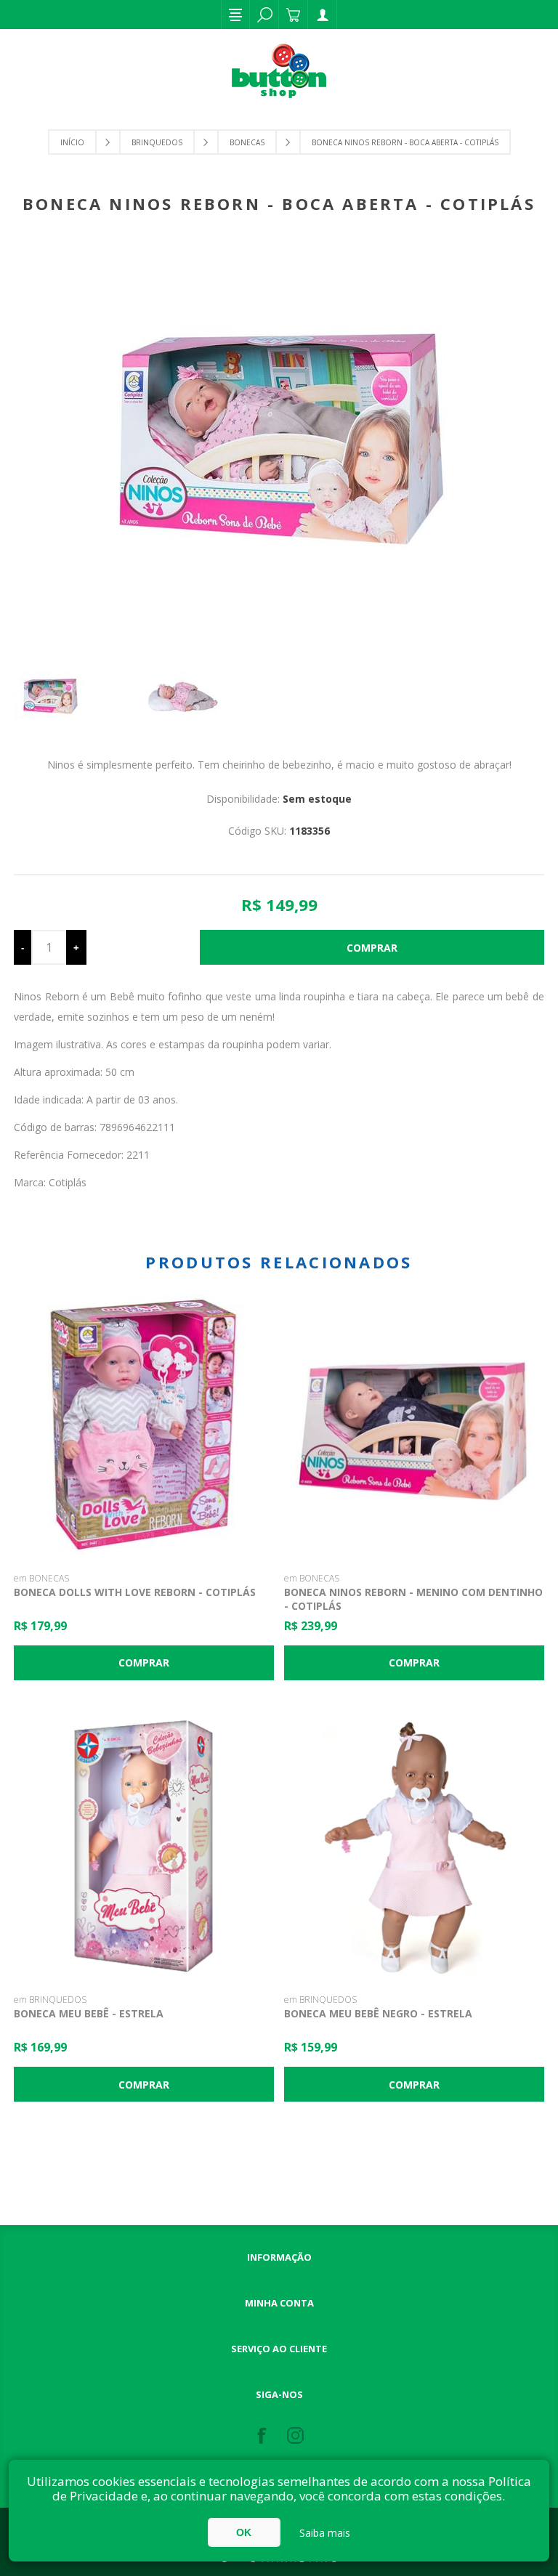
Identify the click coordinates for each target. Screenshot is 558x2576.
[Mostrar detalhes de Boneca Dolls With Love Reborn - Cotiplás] (144, 1425)
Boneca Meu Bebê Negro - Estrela (378, 2013)
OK (244, 2532)
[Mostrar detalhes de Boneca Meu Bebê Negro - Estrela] (414, 1847)
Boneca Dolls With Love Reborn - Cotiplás (135, 1592)
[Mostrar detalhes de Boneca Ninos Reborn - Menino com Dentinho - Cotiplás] (414, 1425)
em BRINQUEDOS (50, 2000)
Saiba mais (325, 2533)
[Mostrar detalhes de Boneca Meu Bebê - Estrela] (144, 1847)
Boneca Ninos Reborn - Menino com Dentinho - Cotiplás (413, 1599)
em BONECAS (41, 1578)
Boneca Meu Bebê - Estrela (89, 2013)
